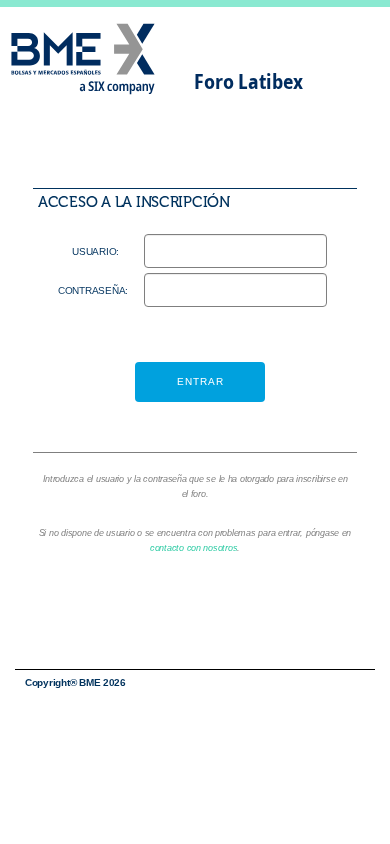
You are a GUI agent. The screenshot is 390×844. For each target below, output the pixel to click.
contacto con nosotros (193, 548)
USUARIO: (95, 251)
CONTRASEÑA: (88, 290)
